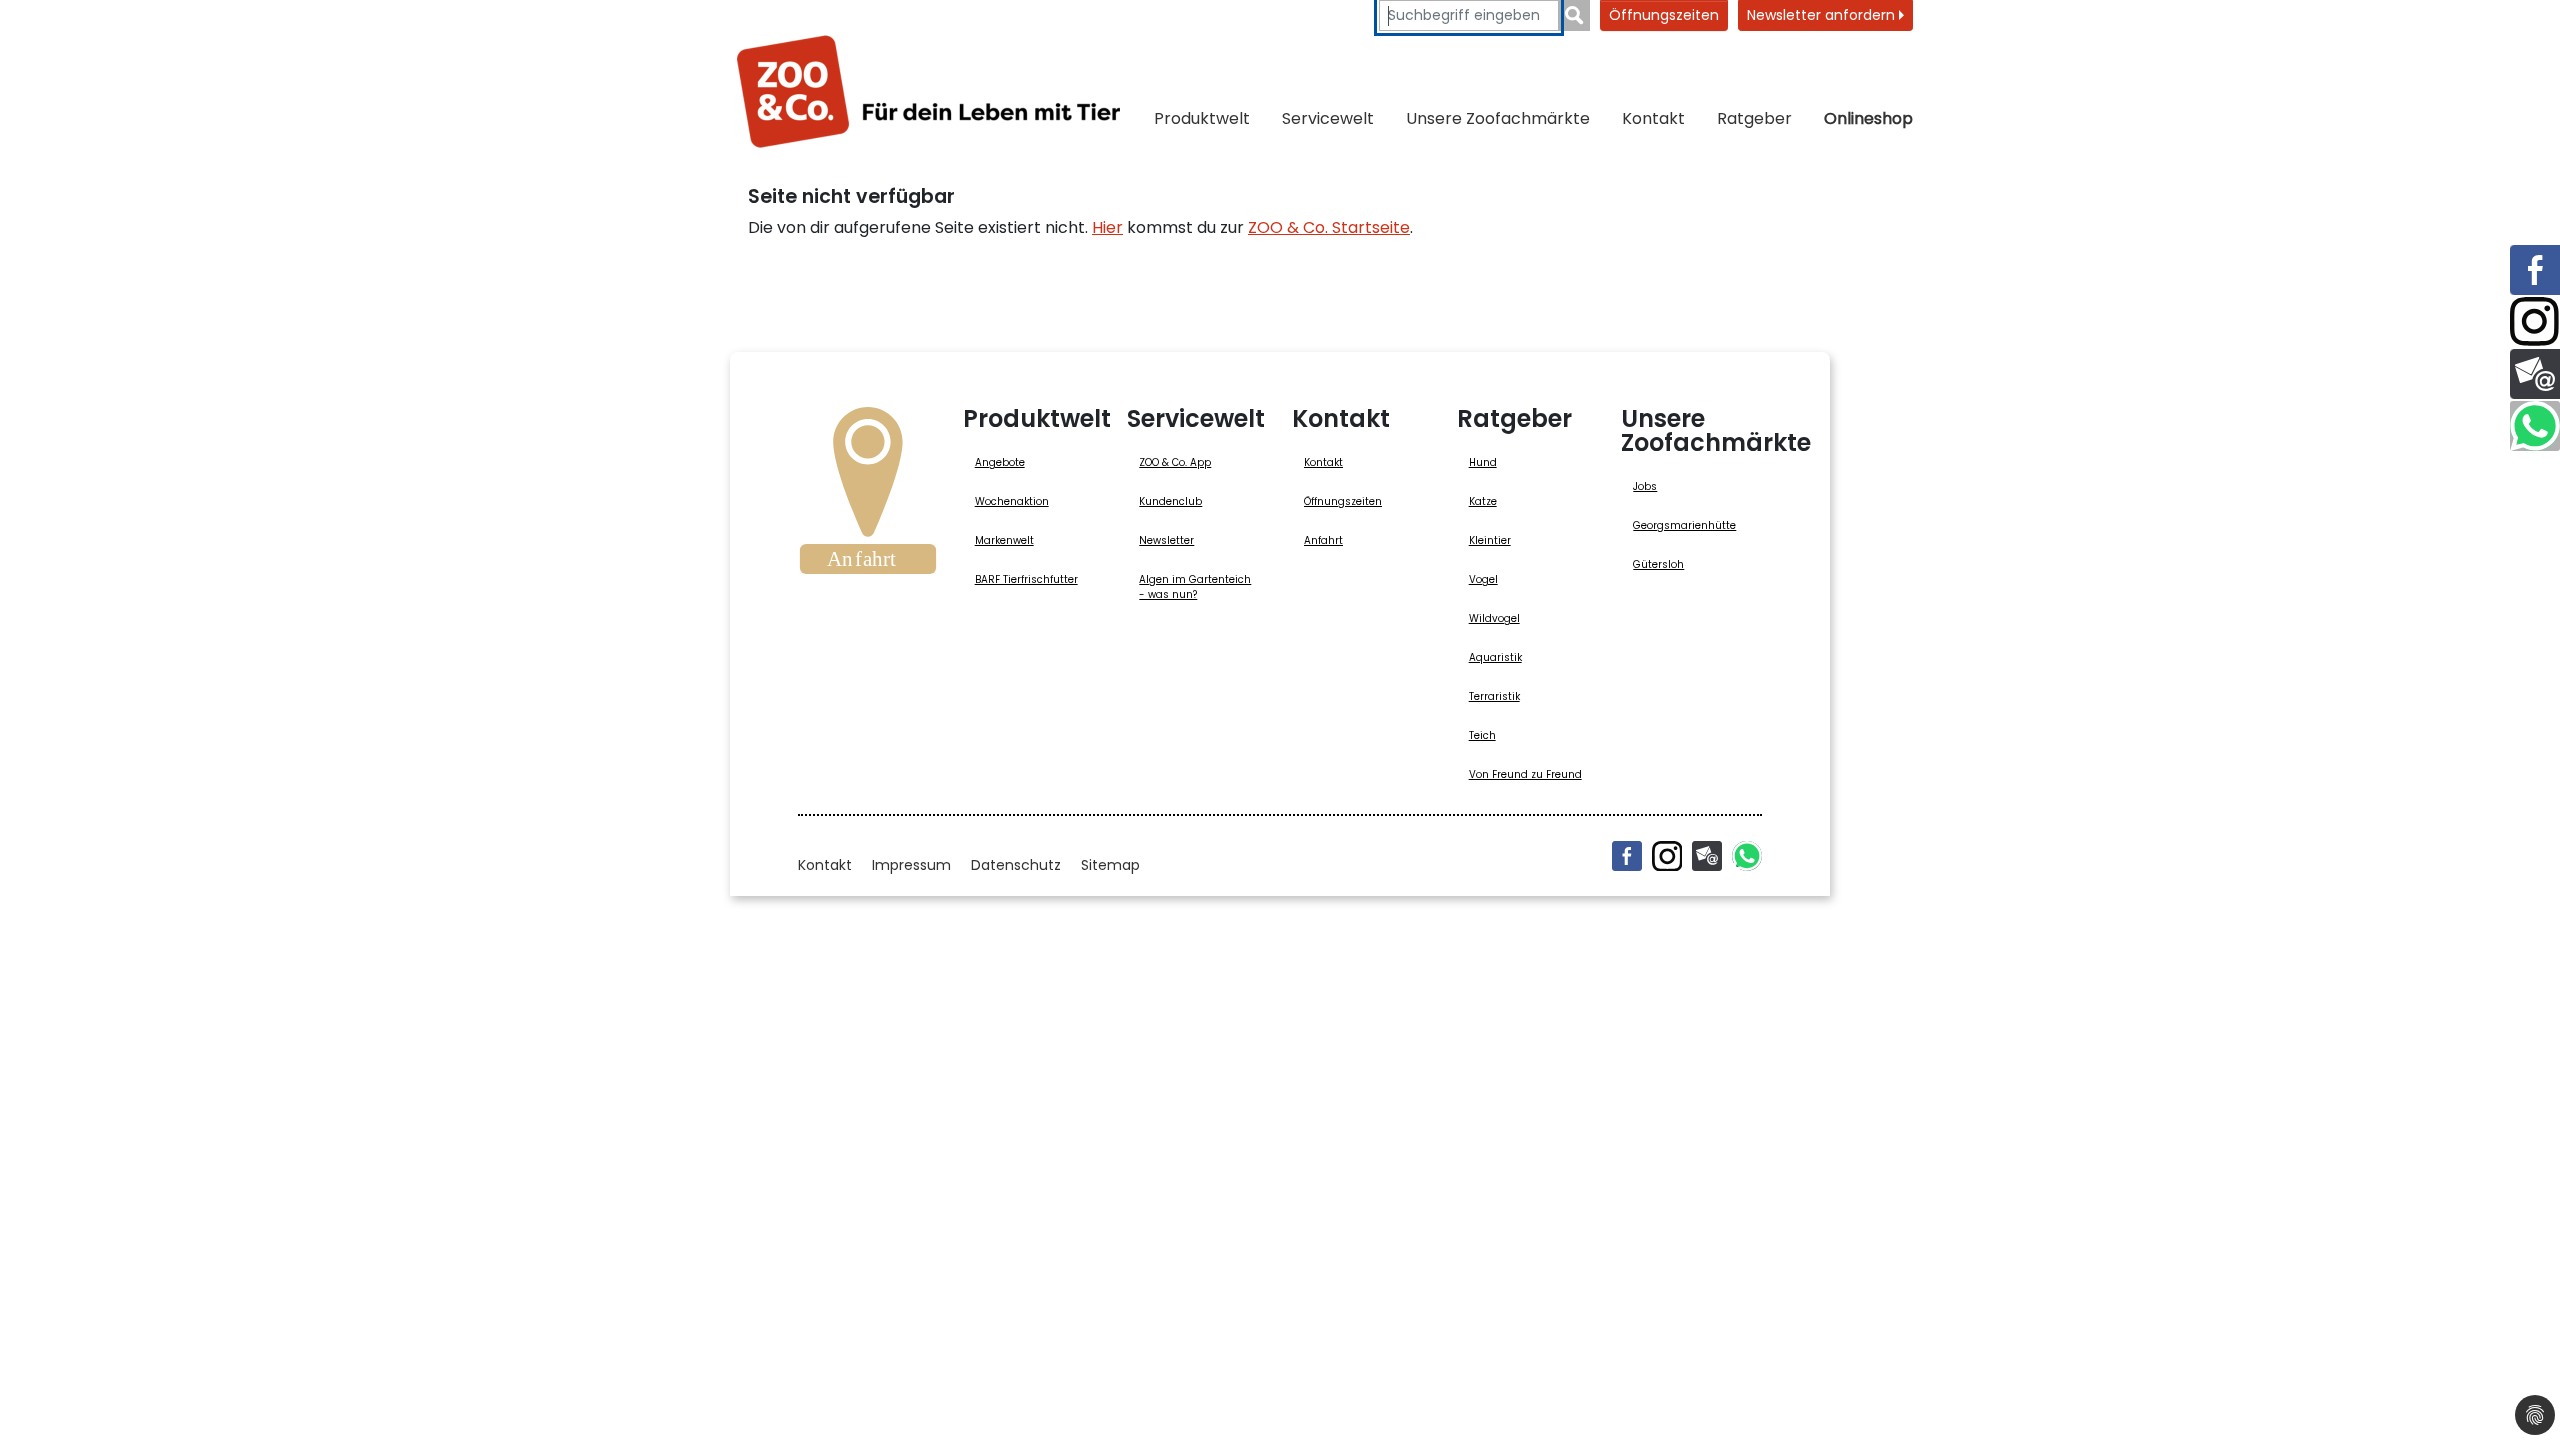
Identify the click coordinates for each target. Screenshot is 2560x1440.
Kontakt (1653, 118)
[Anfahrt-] (868, 497)
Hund (1483, 462)
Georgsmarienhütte (1684, 525)
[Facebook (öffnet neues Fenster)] (1627, 856)
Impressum (911, 865)
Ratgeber (1754, 118)
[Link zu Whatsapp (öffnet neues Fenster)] (2535, 426)
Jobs (1645, 486)
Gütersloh (1658, 564)
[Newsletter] (1707, 856)
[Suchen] (1574, 15)
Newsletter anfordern (1823, 15)
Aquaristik (1495, 657)
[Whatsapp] (1747, 856)
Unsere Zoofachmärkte (1498, 118)
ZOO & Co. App (1175, 462)
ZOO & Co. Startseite (1329, 227)
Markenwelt (1004, 540)
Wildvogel (1494, 618)
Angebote (1000, 462)
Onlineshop (1868, 118)
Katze (1483, 501)
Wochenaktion (1012, 501)
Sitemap (1110, 865)
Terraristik (1494, 696)
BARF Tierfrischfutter (1026, 579)
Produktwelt (1202, 118)
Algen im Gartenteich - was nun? (1195, 587)
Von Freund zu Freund (1525, 774)
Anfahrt (1323, 540)
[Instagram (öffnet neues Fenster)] (1667, 856)
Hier (1107, 227)
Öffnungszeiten (1664, 15)
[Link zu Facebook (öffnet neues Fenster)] (2535, 270)
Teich (1482, 735)
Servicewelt (1328, 118)
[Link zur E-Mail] (2535, 374)
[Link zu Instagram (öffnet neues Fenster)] (2535, 322)
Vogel (1483, 579)
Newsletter (1166, 540)
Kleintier (1490, 540)
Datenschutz (1016, 865)
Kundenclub (1170, 501)
